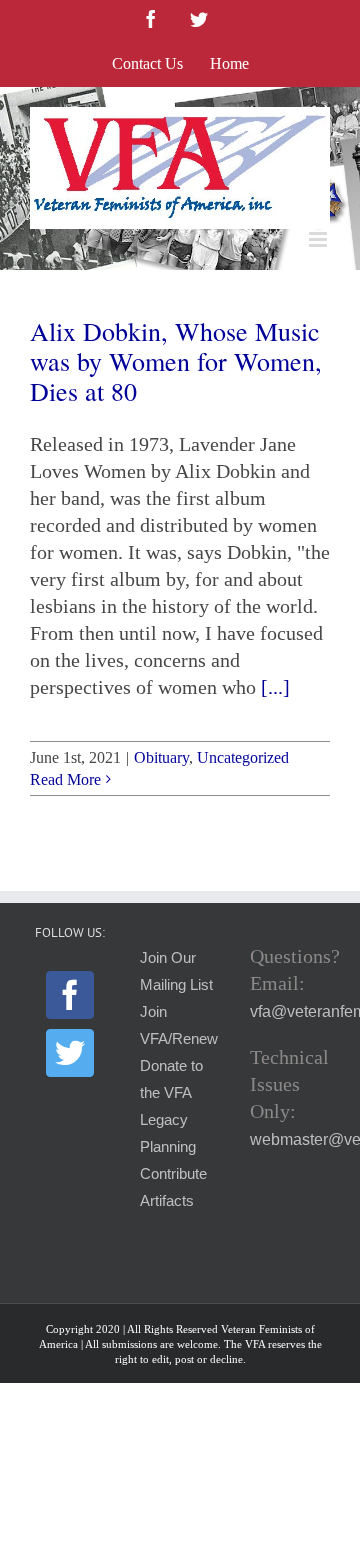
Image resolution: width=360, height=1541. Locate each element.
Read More (65, 779)
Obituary (161, 757)
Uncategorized (243, 757)
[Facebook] (70, 995)
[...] (275, 687)
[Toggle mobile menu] (319, 239)
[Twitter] (70, 1053)
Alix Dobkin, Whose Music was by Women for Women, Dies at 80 (176, 361)
